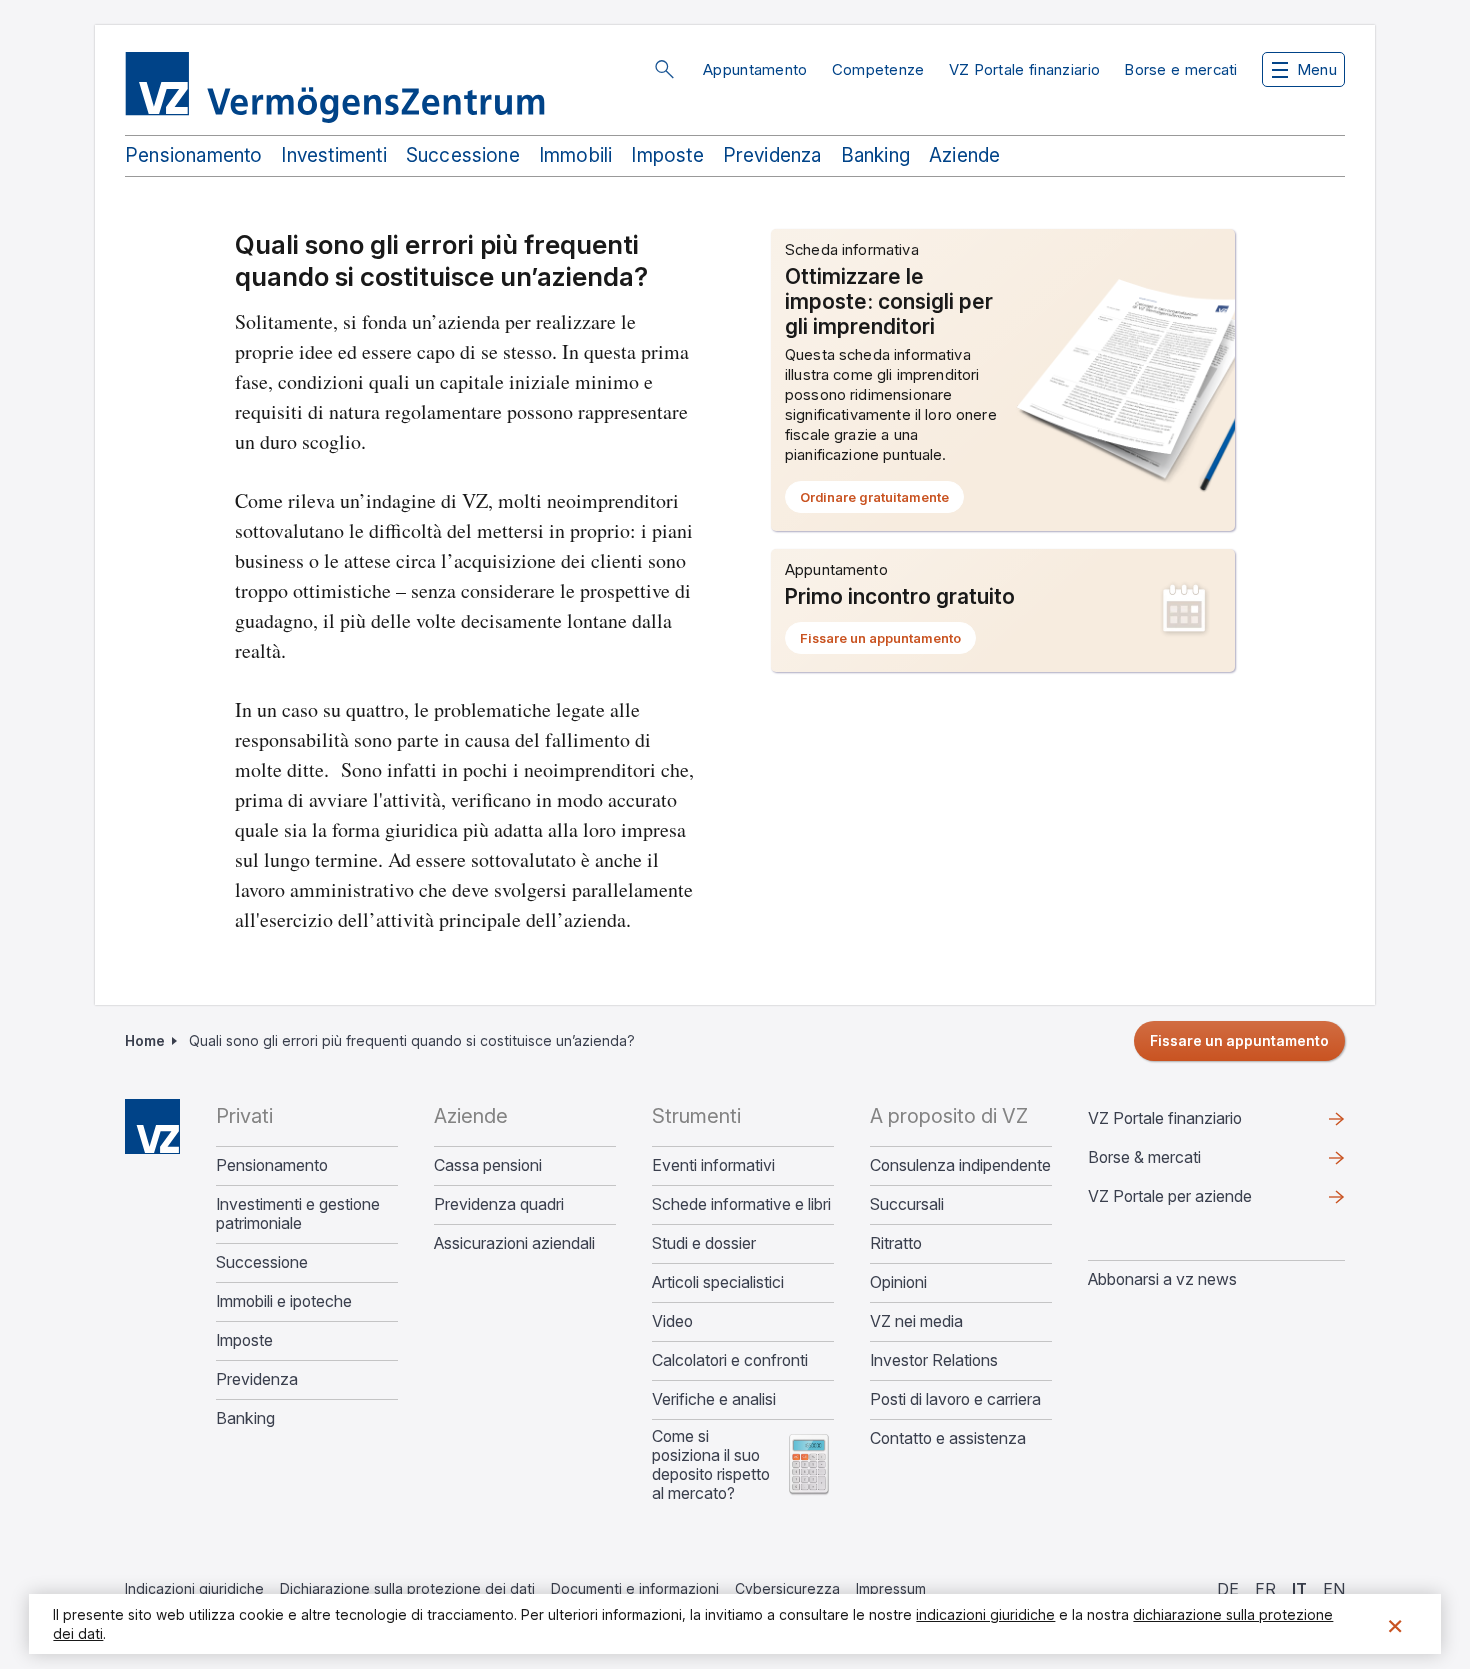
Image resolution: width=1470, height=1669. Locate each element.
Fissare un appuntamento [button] (888, 642)
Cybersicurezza (787, 1588)
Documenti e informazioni (635, 1588)
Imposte (667, 155)
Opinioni (898, 1282)
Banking (875, 155)
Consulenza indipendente (960, 1165)
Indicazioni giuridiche (194, 1588)
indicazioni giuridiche (985, 1614)
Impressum (891, 1588)
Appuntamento (755, 69)
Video (672, 1321)
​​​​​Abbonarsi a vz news (1162, 1279)
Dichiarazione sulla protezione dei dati (407, 1588)
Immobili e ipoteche (284, 1301)
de (1228, 1589)
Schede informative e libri (741, 1204)
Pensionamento (193, 155)
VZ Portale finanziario (1025, 69)
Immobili (576, 155)
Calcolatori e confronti (730, 1360)
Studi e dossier (704, 1243)
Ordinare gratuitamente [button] (882, 501)
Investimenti (333, 155)
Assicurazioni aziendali (514, 1243)
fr (1265, 1589)
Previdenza (772, 155)
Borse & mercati (1144, 1157)
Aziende (964, 155)
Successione (463, 155)
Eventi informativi (713, 1165)
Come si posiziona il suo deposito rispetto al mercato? (711, 1465)
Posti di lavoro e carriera (955, 1399)
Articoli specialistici (718, 1282)
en (1334, 1589)
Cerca (664, 69)
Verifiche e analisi (714, 1399)
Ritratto (896, 1243)
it (1299, 1589)
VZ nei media (916, 1321)
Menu (1317, 69)
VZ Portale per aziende (1202, 1201)
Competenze (878, 69)
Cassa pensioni (488, 1165)
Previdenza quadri (499, 1204)
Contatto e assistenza (948, 1438)
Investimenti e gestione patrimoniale (298, 1214)
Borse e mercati (1181, 69)
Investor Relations (934, 1360)
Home (145, 1040)
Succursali (907, 1204)
